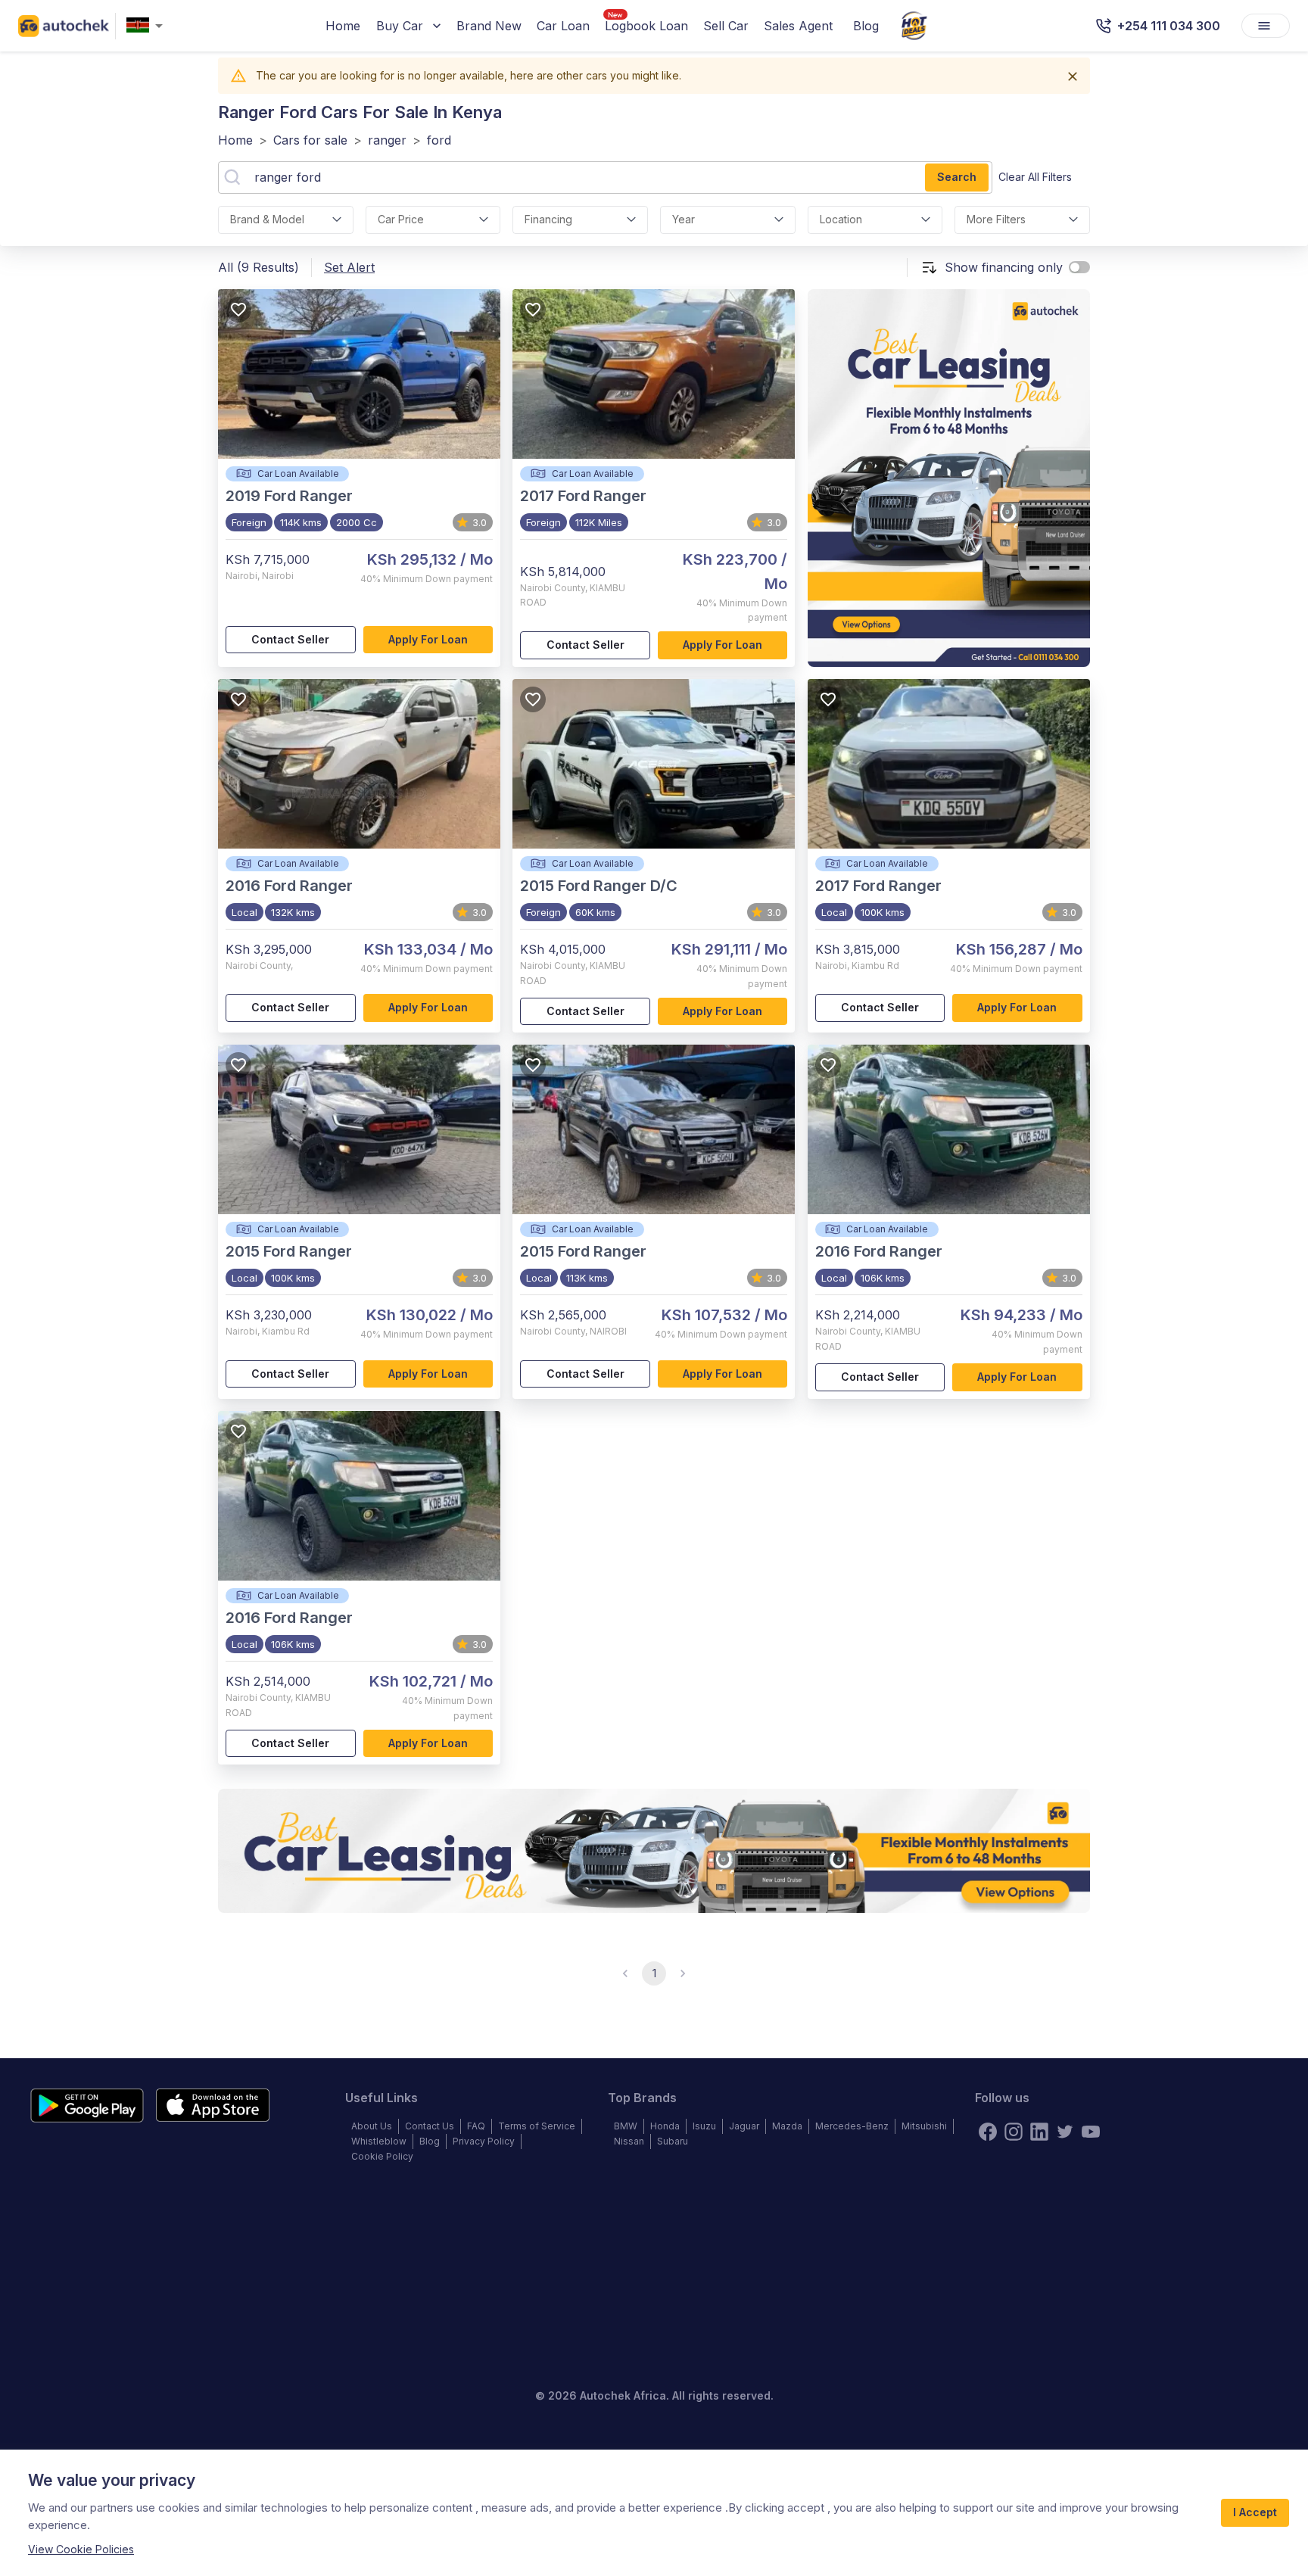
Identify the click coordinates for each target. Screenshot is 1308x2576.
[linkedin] (1039, 2132)
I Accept (1255, 2512)
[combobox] (148, 26)
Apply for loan (428, 639)
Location (841, 219)
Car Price (401, 219)
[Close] (1073, 76)
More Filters (996, 219)
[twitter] (1065, 2132)
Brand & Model (267, 219)
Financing (548, 219)
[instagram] (1014, 2132)
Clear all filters (1035, 177)
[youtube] (1091, 2132)
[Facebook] (988, 2132)
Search (957, 177)
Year (684, 219)
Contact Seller (290, 639)
